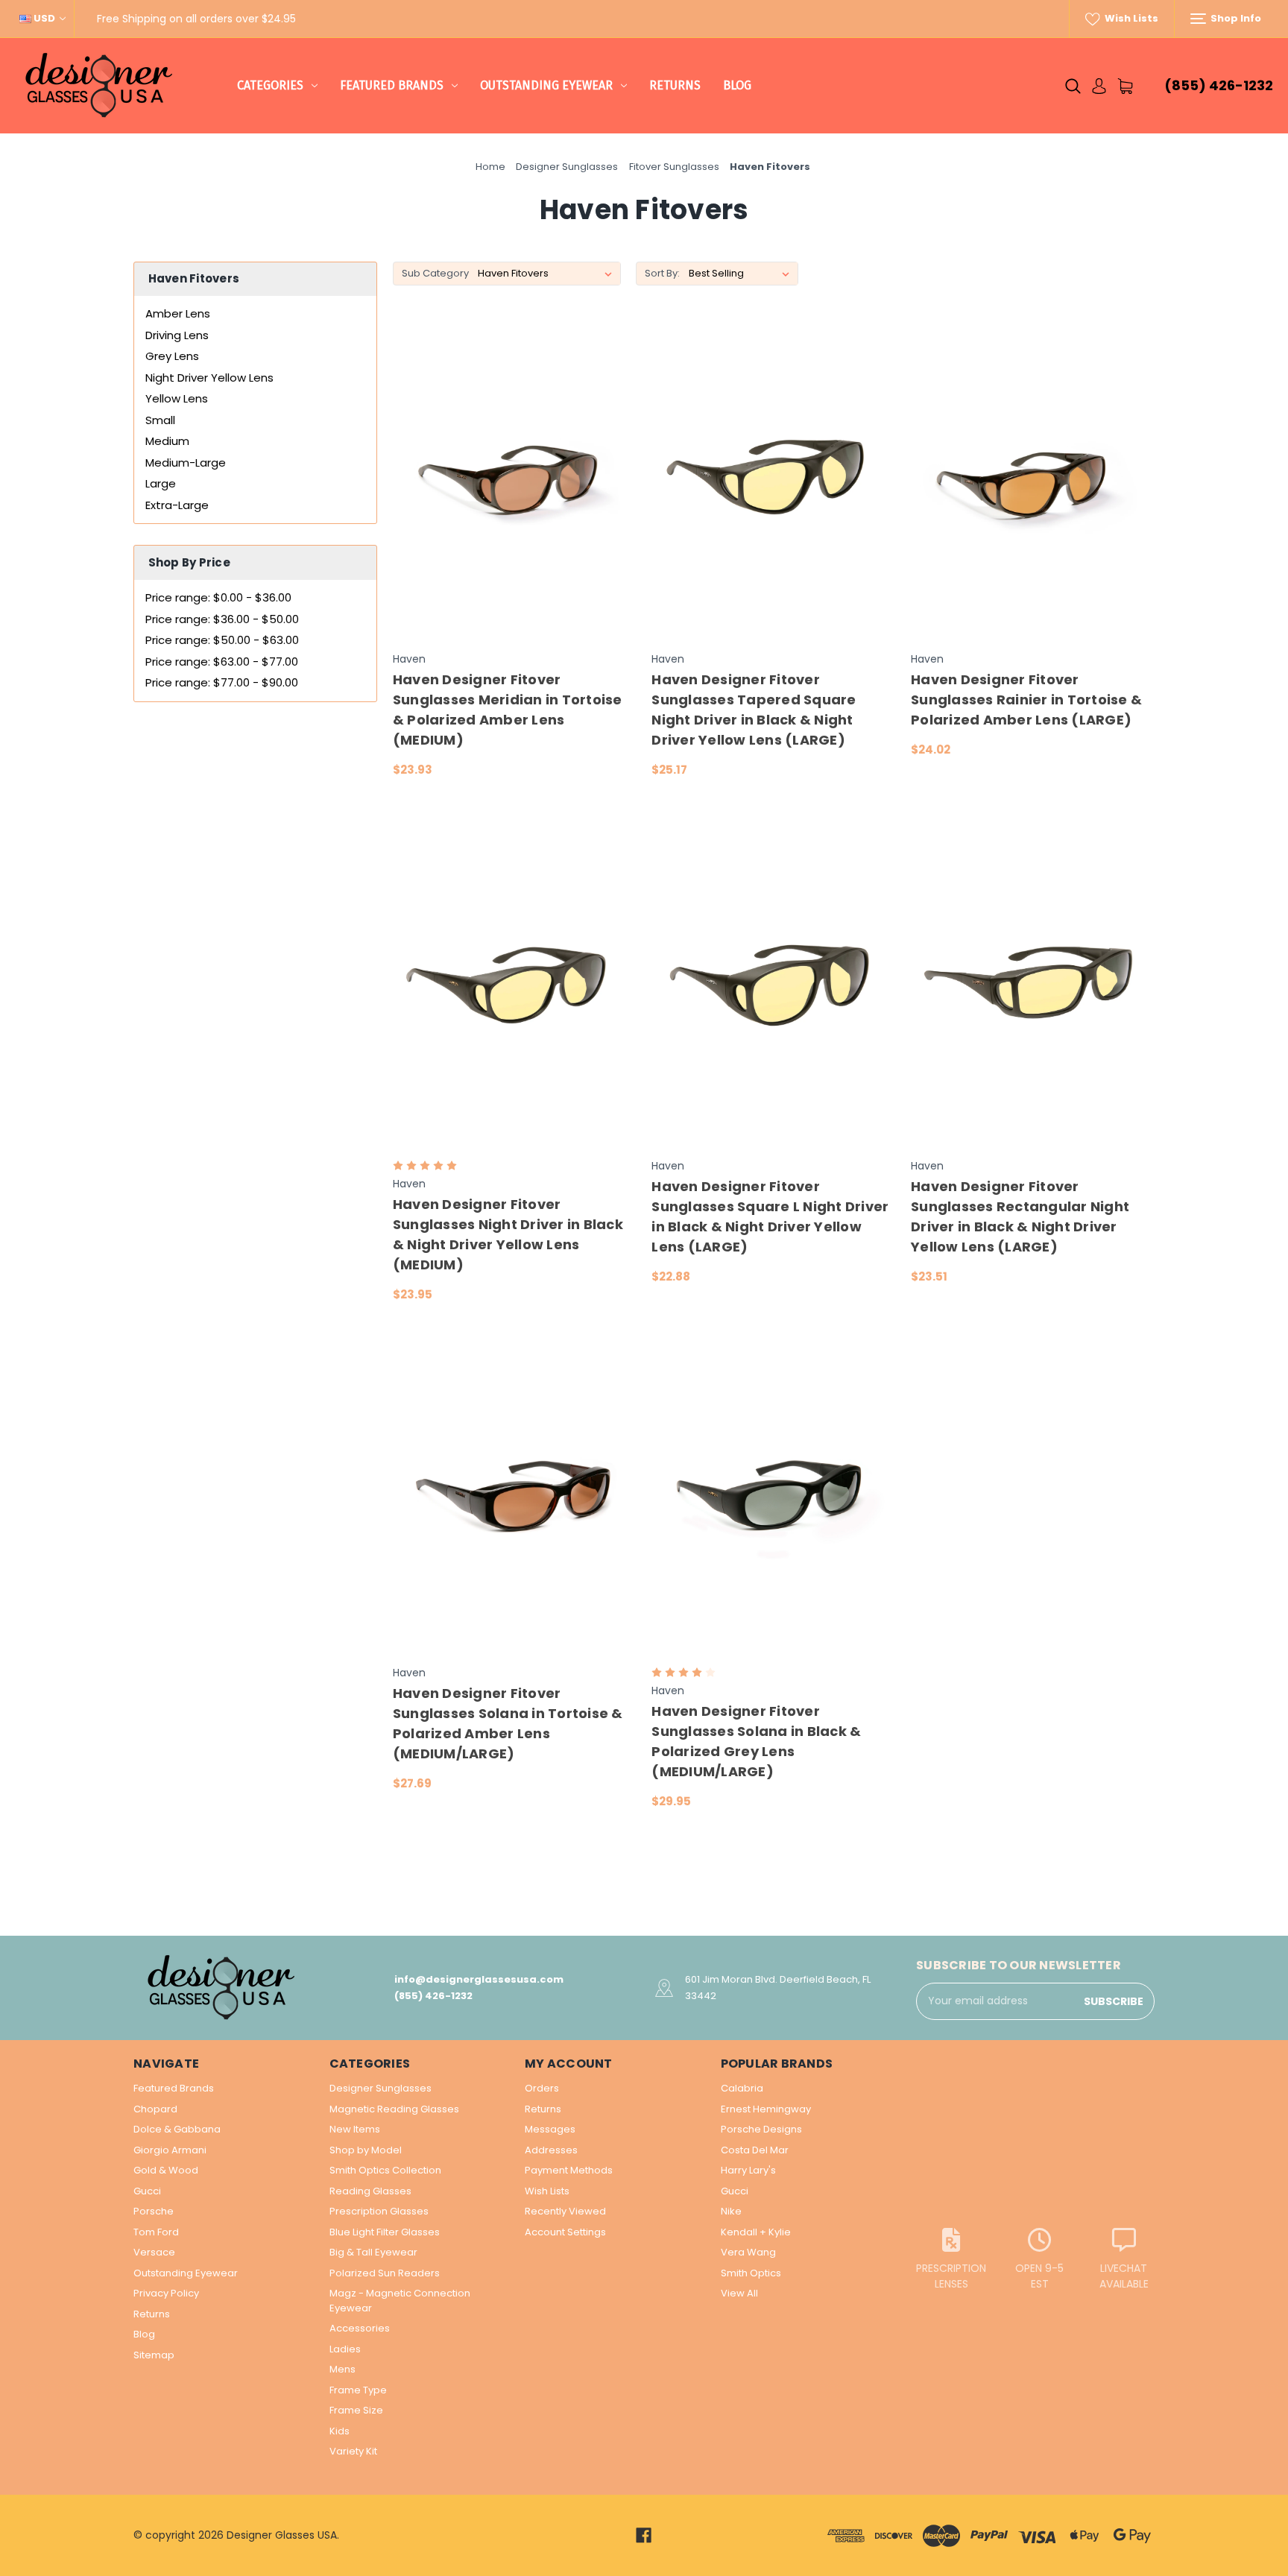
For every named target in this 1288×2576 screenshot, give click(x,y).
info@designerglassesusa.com (479, 1979)
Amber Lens (178, 313)
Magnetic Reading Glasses (394, 2109)
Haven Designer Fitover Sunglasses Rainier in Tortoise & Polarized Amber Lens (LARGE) (1026, 700)
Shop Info (1235, 18)
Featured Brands (392, 85)
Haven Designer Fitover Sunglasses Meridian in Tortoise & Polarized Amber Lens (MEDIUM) (508, 710)
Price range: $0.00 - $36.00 (218, 597)
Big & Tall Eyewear (373, 2252)
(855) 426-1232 (1219, 85)
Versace (154, 2252)
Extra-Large (177, 505)
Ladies (345, 2349)
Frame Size (356, 2410)
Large (161, 483)
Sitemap (154, 2355)
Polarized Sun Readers (385, 2273)
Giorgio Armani (170, 2150)
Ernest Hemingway (766, 2109)
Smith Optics (751, 2273)
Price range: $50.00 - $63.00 (222, 640)
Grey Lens (172, 356)
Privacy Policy (166, 2293)
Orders (542, 2088)
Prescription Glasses (379, 2211)
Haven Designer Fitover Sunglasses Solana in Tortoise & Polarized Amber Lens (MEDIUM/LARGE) (508, 1723)
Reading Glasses (370, 2191)
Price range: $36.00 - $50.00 (222, 619)
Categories (270, 85)
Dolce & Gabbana (177, 2129)
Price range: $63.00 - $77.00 (222, 662)
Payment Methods (569, 2170)
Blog (737, 85)
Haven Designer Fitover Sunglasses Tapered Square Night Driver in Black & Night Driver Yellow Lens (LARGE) (754, 710)
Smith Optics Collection (385, 2170)
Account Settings (565, 2232)
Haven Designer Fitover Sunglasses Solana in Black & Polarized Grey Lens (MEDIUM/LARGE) (756, 1741)
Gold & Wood (166, 2170)
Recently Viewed (565, 2211)
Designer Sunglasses (381, 2088)
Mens (342, 2369)
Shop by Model (366, 2150)
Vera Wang (748, 2252)
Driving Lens (177, 335)
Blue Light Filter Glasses (385, 2232)
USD (44, 18)
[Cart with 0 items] (1125, 86)
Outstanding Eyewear (546, 85)
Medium (167, 441)
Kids (340, 2431)
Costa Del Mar (755, 2150)
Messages (550, 2129)
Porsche (154, 2211)
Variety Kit (353, 2451)
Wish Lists (1130, 18)
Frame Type (358, 2390)
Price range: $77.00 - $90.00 (222, 682)
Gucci (147, 2191)
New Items (355, 2129)
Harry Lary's (748, 2170)
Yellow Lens (177, 398)
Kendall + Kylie (756, 2232)
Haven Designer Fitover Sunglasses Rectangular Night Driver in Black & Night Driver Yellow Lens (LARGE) (1020, 1216)
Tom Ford (156, 2232)
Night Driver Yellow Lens (209, 378)
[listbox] (742, 274)
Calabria (742, 2088)
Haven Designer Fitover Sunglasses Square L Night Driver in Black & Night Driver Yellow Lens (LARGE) (770, 1216)
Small (160, 420)
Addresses (551, 2150)
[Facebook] (644, 2535)
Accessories (360, 2328)
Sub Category (435, 273)
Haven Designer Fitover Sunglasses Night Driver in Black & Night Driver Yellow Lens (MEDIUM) (508, 1234)
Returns (675, 85)
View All (739, 2293)
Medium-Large (186, 463)
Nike (731, 2211)
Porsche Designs (761, 2129)
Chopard (155, 2109)
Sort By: (662, 273)
